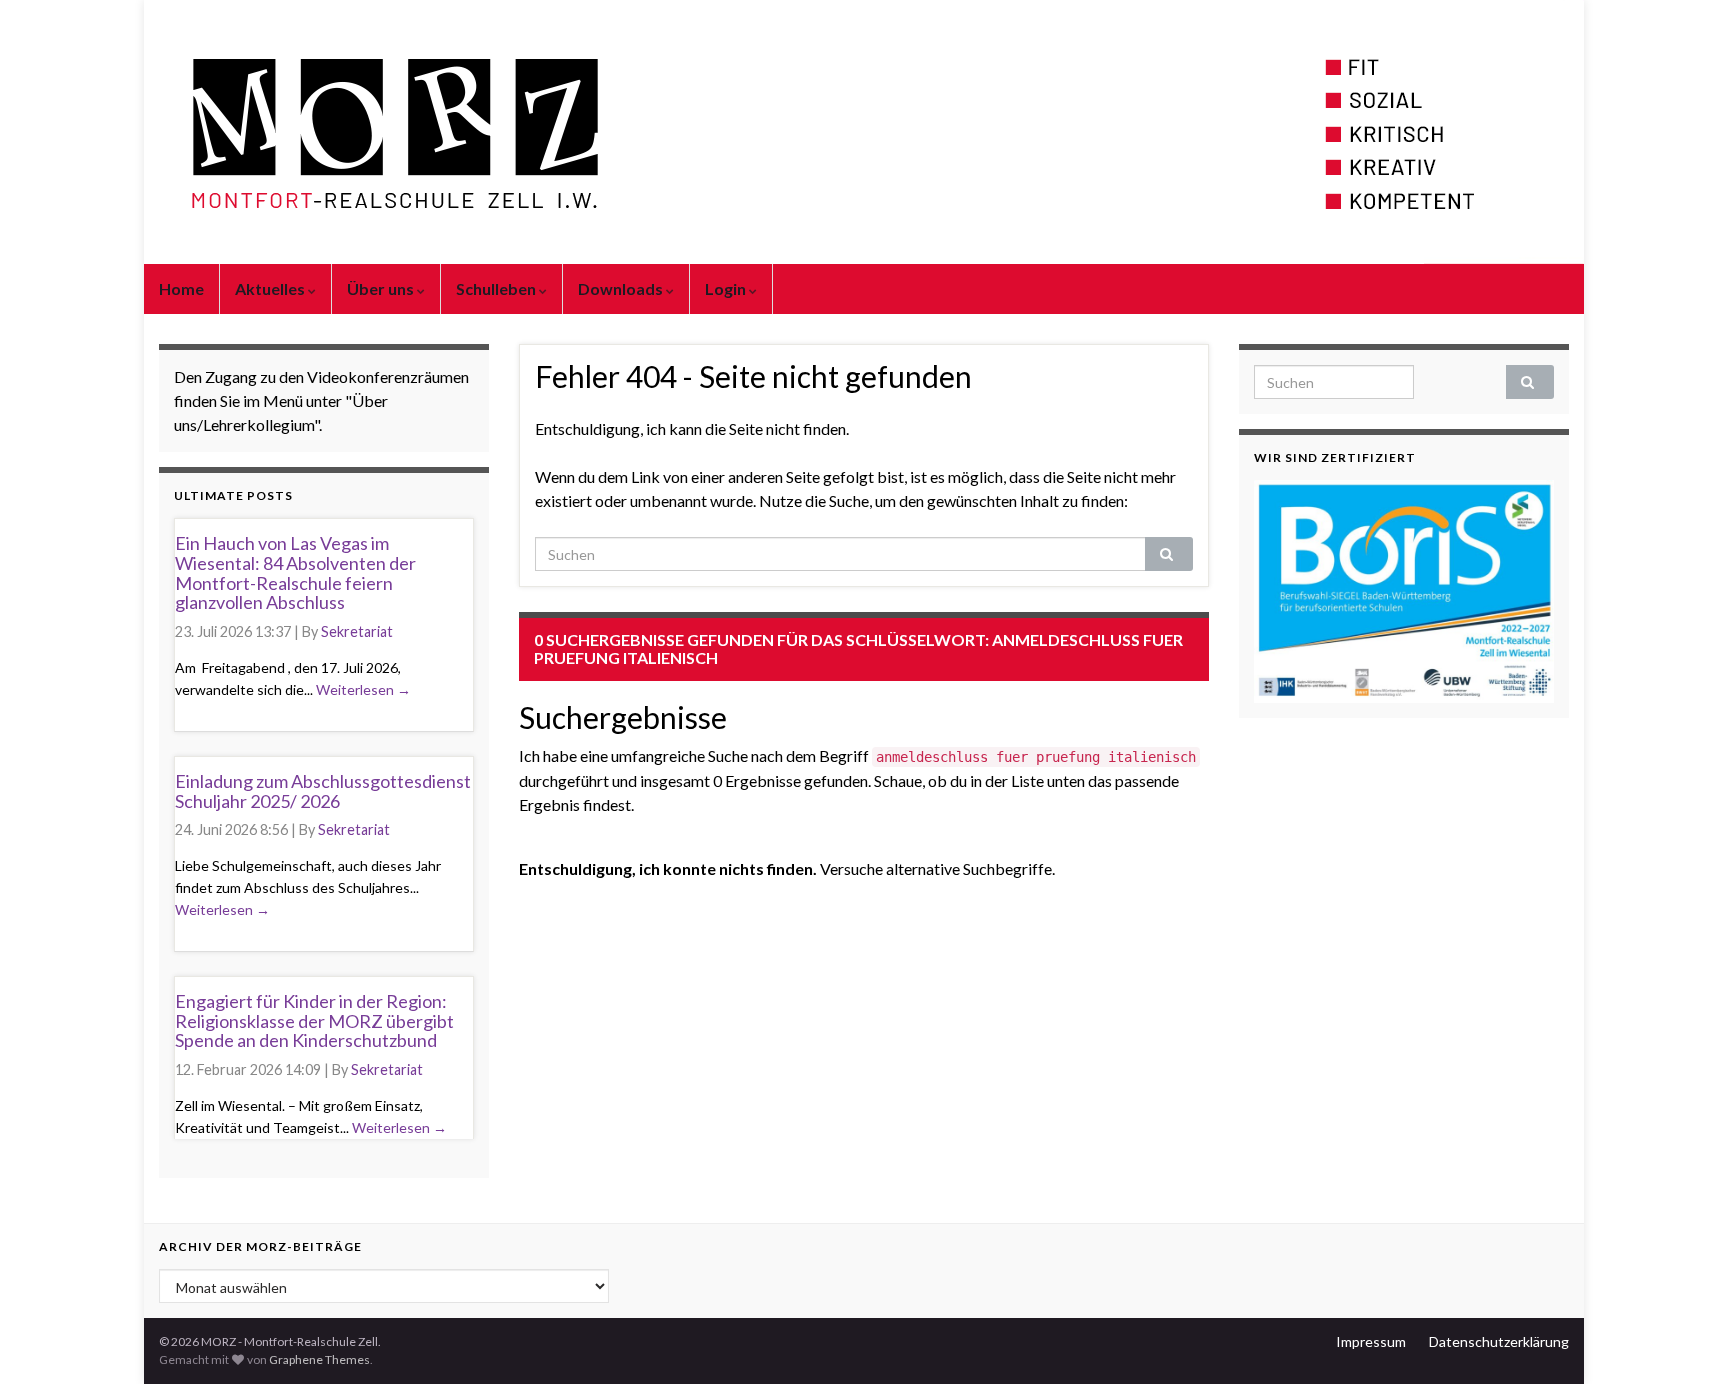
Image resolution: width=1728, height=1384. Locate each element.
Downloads (622, 288)
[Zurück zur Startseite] (864, 132)
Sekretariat (357, 631)
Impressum (1371, 1341)
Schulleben (497, 288)
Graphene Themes (319, 1359)
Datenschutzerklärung (1499, 1341)
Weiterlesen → (363, 689)
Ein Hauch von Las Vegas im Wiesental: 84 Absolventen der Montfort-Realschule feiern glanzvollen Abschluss (295, 572)
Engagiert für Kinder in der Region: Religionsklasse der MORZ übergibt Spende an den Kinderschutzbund (314, 1021)
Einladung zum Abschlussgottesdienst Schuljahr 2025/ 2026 (323, 791)
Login (727, 288)
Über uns (382, 288)
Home (181, 288)
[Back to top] (1683, 1339)
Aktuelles (271, 288)
